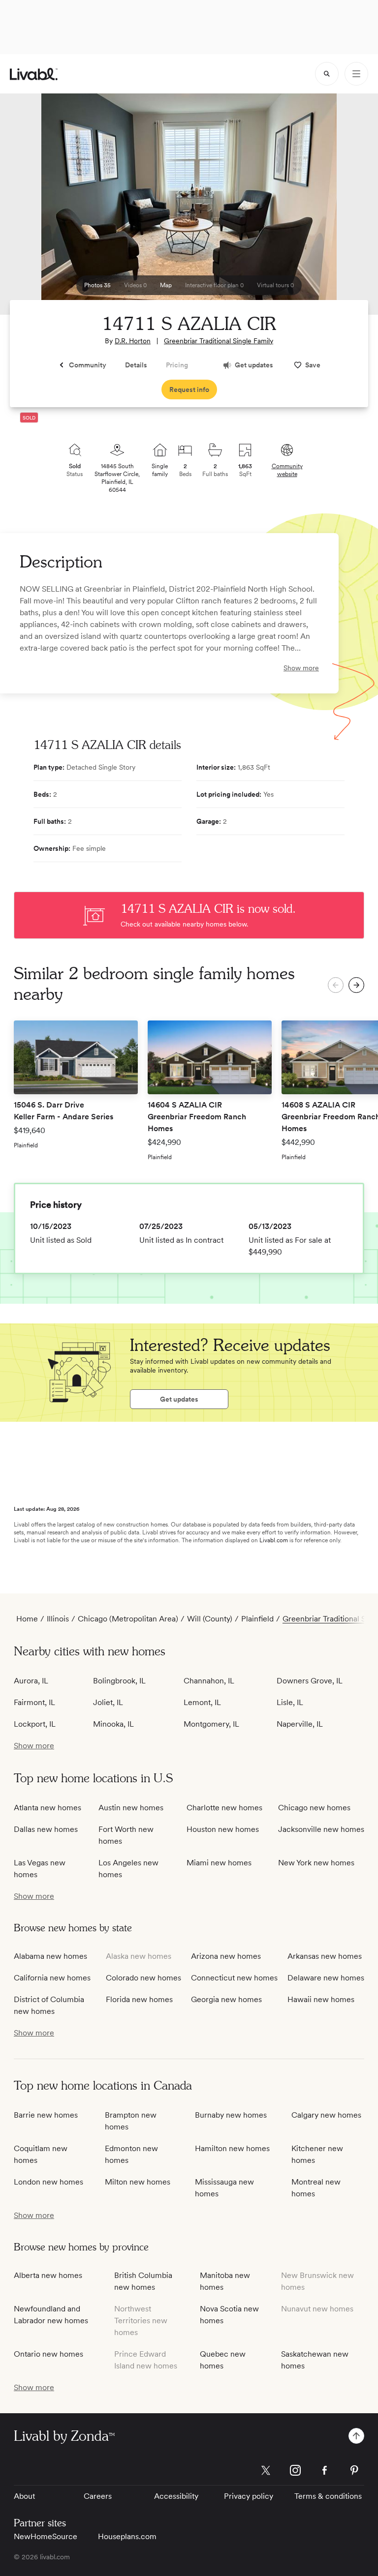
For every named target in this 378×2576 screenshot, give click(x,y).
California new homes (52, 1978)
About (24, 2496)
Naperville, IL (300, 1724)
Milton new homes (138, 2182)
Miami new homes (219, 1863)
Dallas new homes (46, 1829)
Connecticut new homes (234, 1978)
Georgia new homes (226, 1999)
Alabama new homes (50, 1956)
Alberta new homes (48, 2275)
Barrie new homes (46, 2115)
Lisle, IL (290, 1702)
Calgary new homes (326, 2115)
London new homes (48, 2182)
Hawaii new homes (321, 1999)
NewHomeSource (46, 2536)
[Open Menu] (356, 74)
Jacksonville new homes (321, 1829)
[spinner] (327, 74)
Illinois (58, 1619)
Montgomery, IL (211, 1724)
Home (27, 1619)
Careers (98, 2496)
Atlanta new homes (47, 1808)
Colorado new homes (143, 1978)
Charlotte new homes (224, 1808)
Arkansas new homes (325, 1956)
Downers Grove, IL (310, 1681)
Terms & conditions (328, 2496)
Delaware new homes (326, 1978)
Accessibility (176, 2496)
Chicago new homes (314, 1808)
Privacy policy (249, 2496)
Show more (301, 668)
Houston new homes (223, 1829)
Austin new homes (131, 1808)
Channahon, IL (209, 1681)
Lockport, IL (35, 1724)
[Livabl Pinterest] (354, 2470)
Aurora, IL (31, 1681)
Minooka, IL (113, 1724)
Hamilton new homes (232, 2148)
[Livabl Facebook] (325, 2470)
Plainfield (257, 1619)
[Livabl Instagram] (295, 2470)
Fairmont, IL (34, 1702)
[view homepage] (34, 74)
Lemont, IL (202, 1702)
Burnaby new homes (231, 2115)
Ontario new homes (48, 2354)
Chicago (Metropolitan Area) (128, 1619)
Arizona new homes (226, 1956)
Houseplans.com (127, 2536)
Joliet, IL (108, 1702)
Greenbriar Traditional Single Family (219, 341)
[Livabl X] (266, 2470)
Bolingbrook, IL (119, 1681)
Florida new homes (139, 1999)
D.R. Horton (133, 341)
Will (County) (210, 1619)
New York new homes (316, 1863)
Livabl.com (274, 1540)
